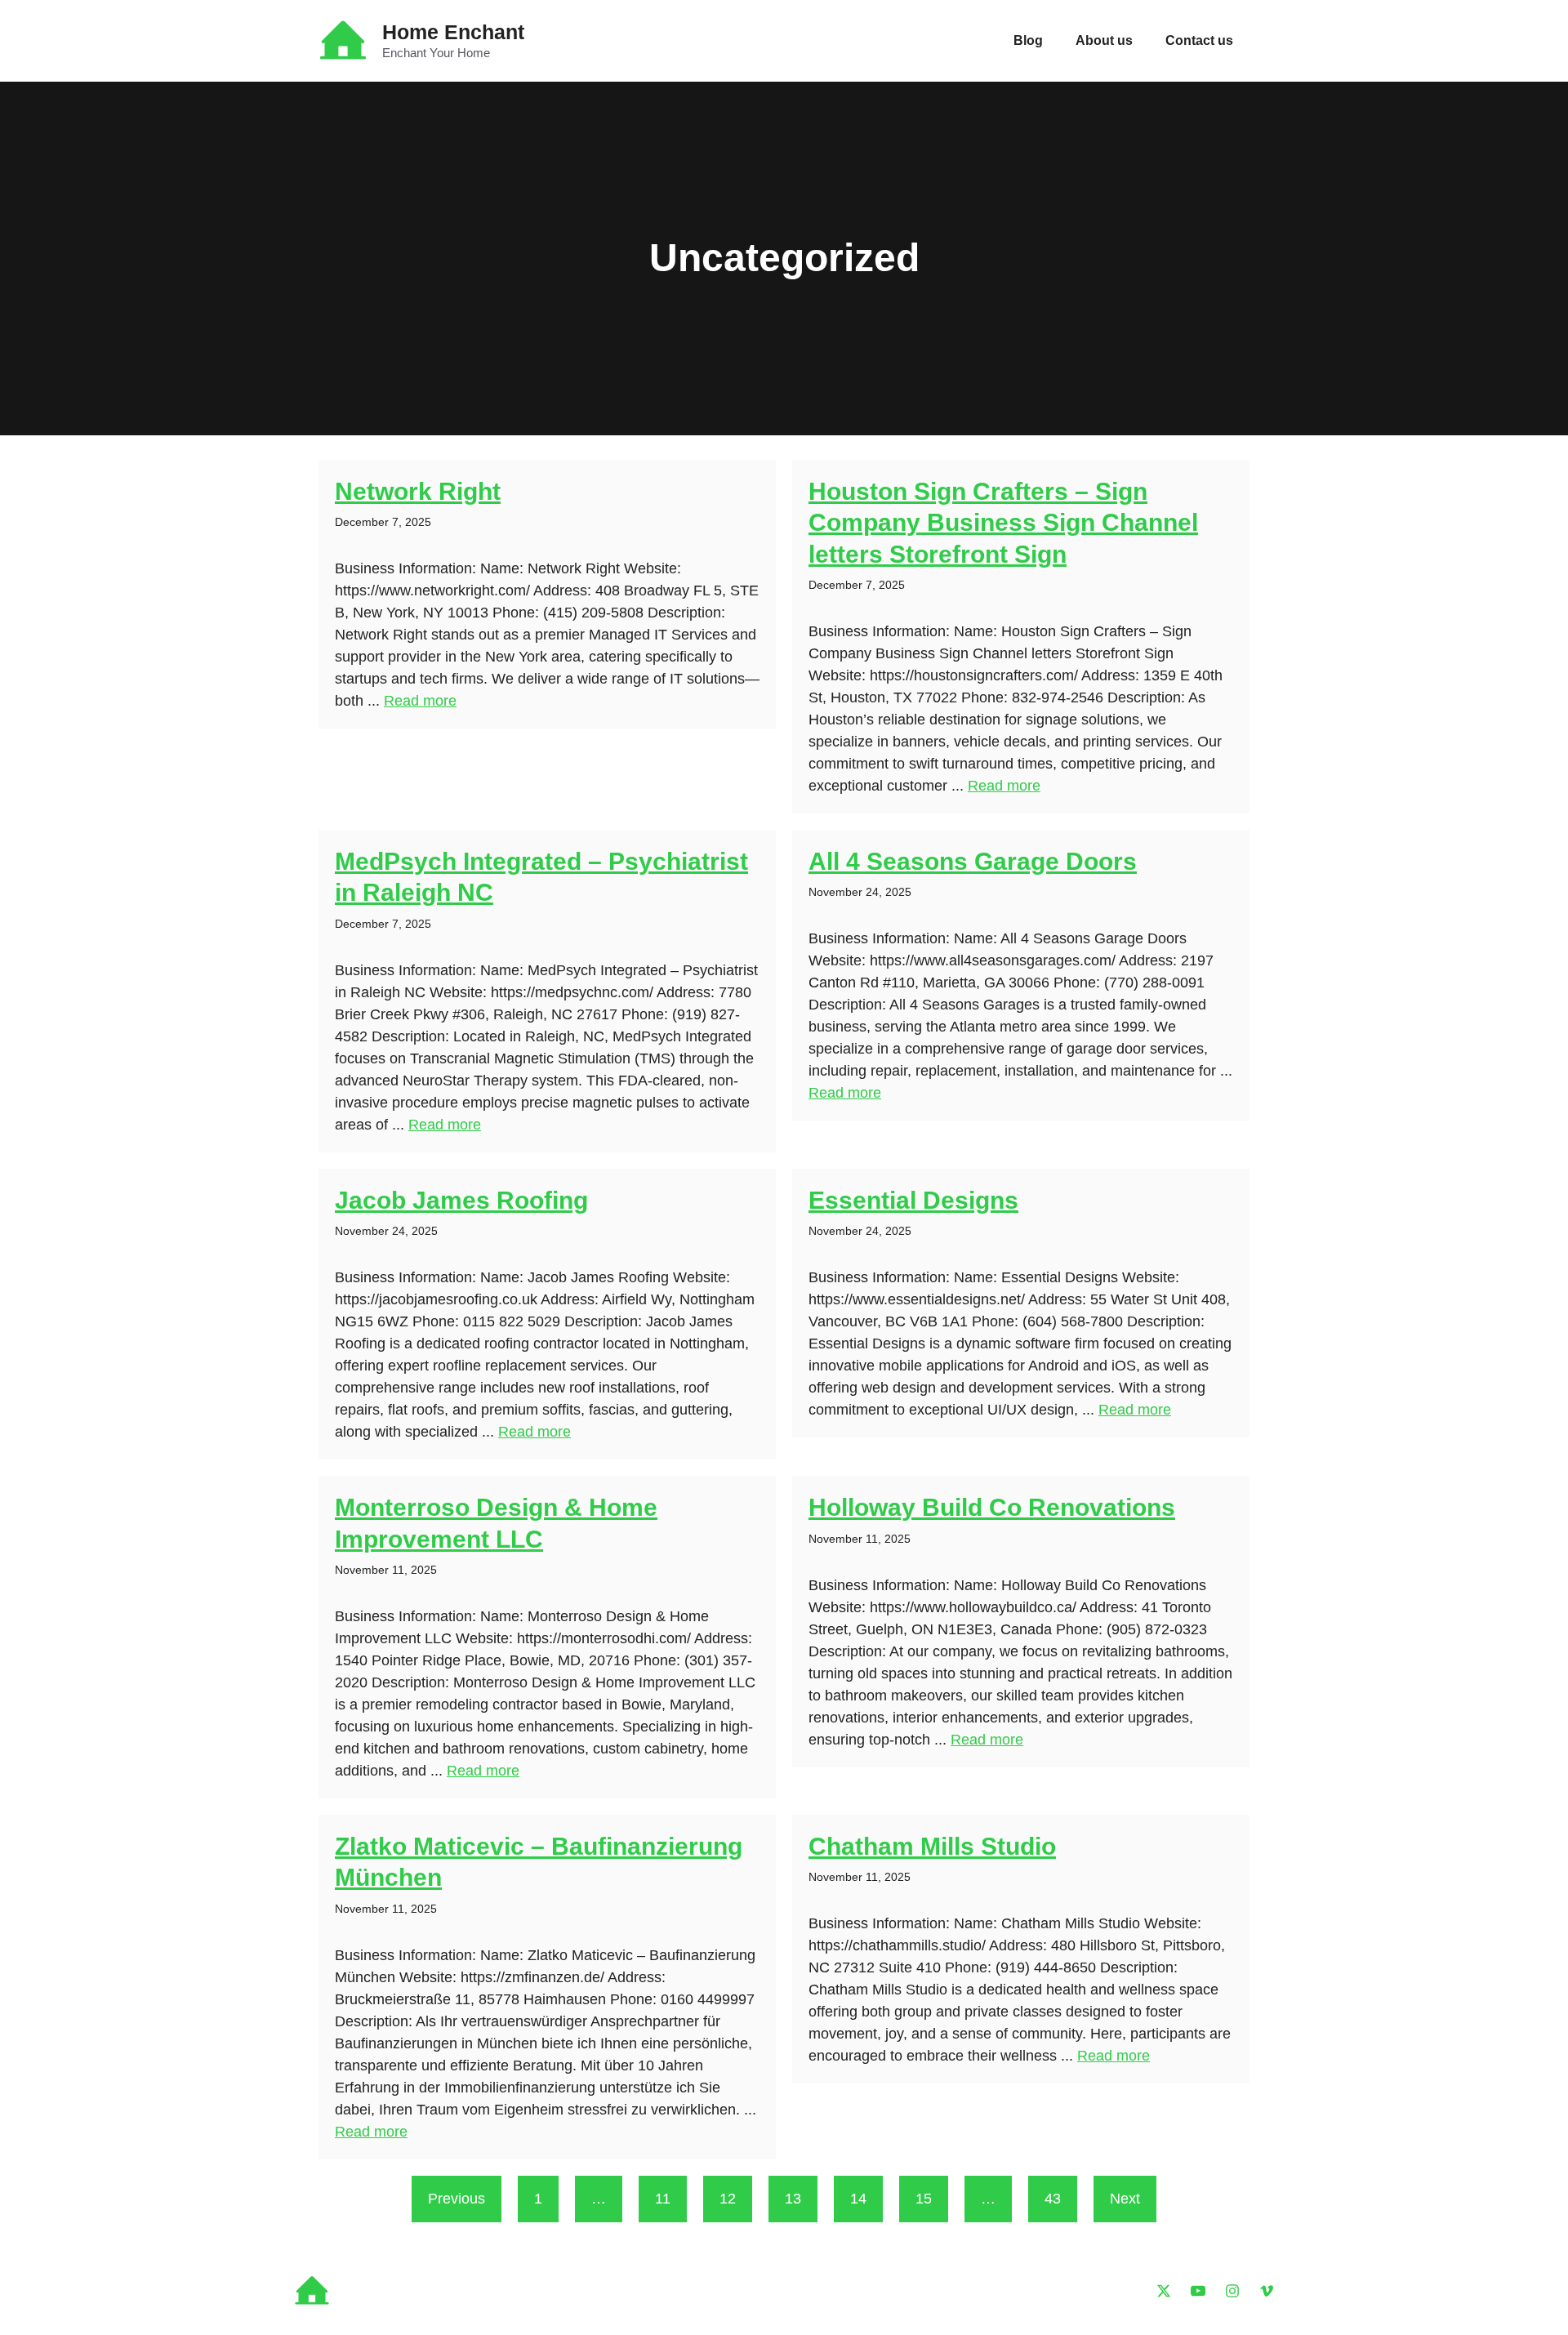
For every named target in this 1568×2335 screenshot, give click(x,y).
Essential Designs (913, 1200)
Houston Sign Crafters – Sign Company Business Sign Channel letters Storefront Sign (1003, 523)
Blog (1028, 40)
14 (858, 2199)
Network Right (418, 491)
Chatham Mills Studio (932, 1846)
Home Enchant (453, 32)
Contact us (1199, 40)
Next (1125, 2199)
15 (924, 2199)
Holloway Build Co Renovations (992, 1507)
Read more (420, 701)
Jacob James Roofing (461, 1200)
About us (1104, 40)
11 (663, 2199)
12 (728, 2199)
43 (1053, 2199)
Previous (457, 2199)
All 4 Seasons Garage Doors (973, 861)
